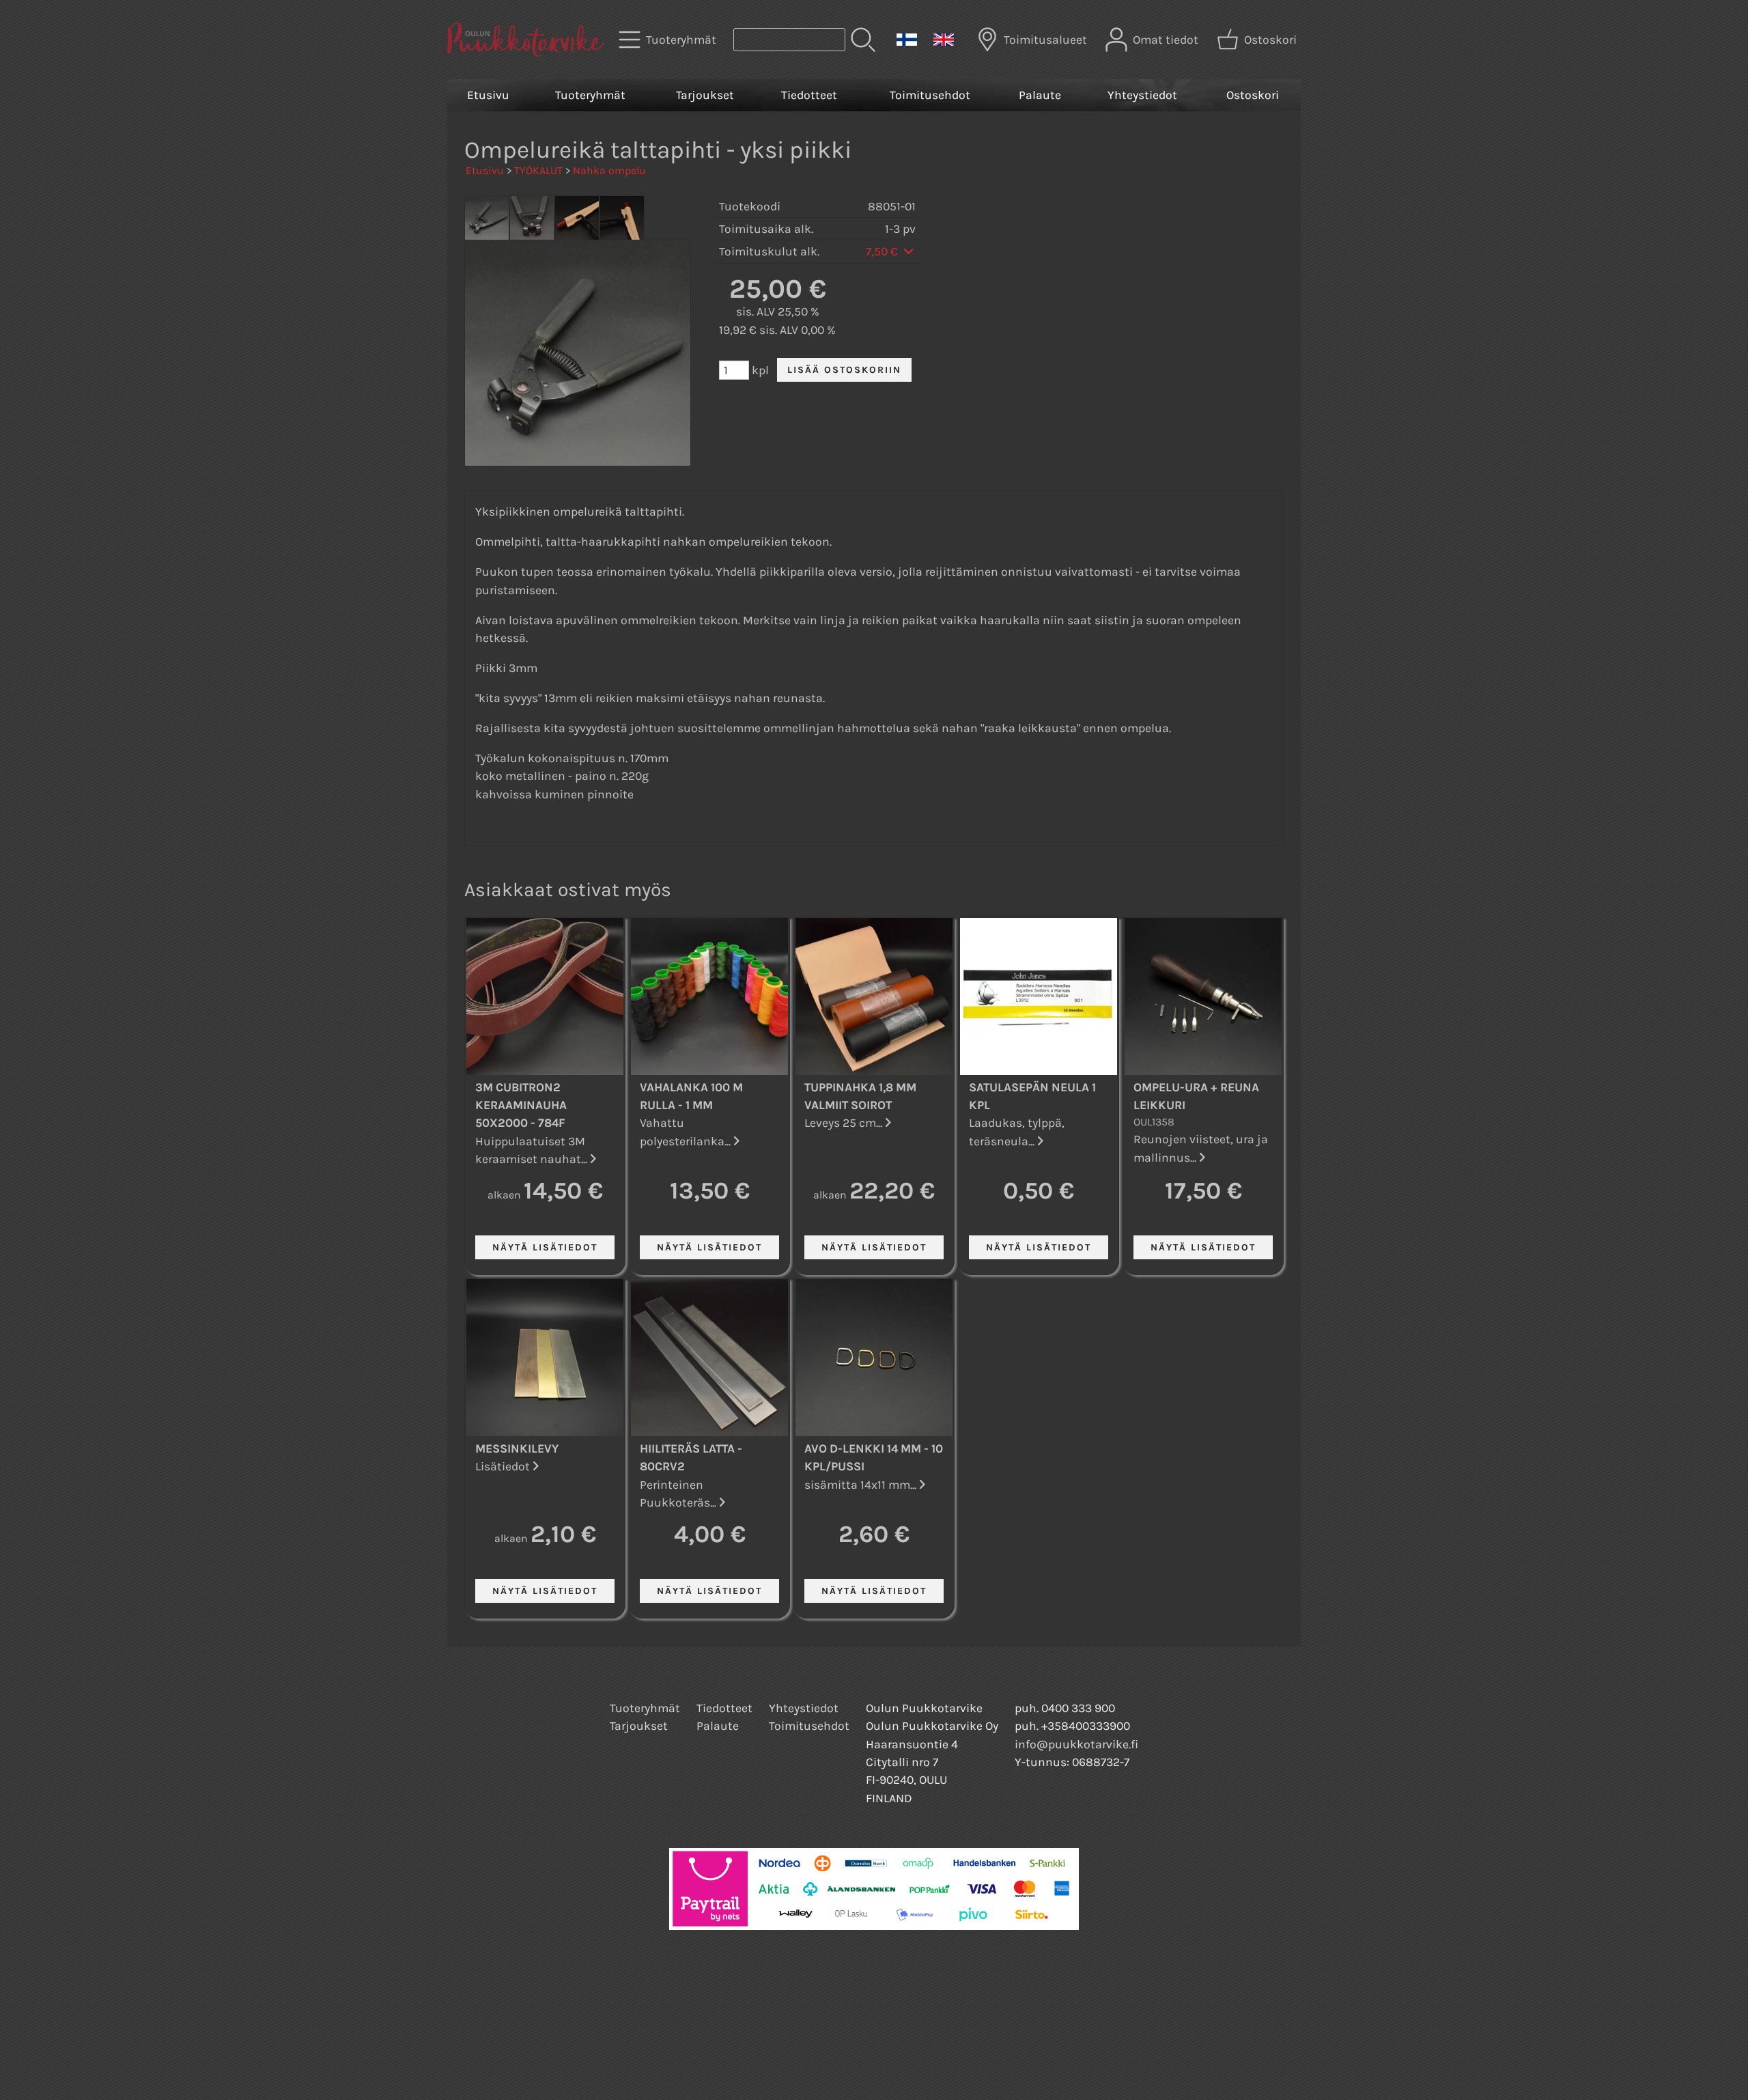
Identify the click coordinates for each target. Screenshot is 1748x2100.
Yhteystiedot (1142, 95)
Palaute (1040, 95)
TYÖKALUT (538, 170)
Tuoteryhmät (590, 95)
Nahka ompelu (609, 170)
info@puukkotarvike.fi (1076, 1744)
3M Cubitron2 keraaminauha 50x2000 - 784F (521, 1105)
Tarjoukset (705, 95)
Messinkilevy (517, 1448)
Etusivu (488, 95)
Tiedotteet (809, 95)
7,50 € (883, 251)
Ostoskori (1253, 95)
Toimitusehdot (930, 95)
